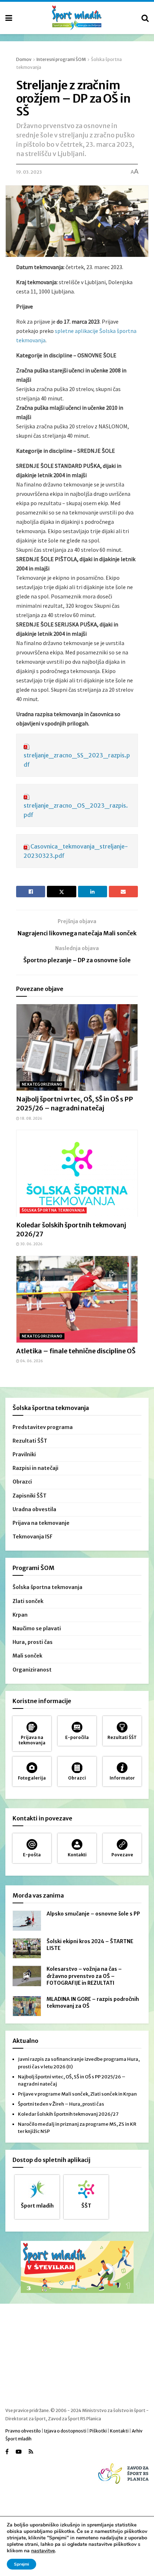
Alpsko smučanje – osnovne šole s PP (93, 1914)
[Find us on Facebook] (7, 2452)
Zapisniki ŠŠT (30, 1496)
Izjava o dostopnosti (65, 2431)
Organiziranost (32, 1670)
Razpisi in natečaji (35, 1468)
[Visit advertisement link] (77, 2267)
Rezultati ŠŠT (30, 1441)
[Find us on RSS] (31, 2452)
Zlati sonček (28, 1601)
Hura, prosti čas (33, 1642)
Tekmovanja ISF (33, 1537)
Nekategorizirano (42, 1084)
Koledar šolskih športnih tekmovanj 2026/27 (68, 2114)
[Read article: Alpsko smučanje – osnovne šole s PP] (27, 1921)
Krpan (20, 1615)
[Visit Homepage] (77, 18)
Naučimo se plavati (37, 1628)
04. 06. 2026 (31, 1361)
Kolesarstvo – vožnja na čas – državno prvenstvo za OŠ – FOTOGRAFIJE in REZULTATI (84, 1976)
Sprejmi (21, 2564)
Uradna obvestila (34, 1509)
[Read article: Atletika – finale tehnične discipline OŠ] (77, 1299)
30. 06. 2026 (31, 1244)
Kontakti (119, 2431)
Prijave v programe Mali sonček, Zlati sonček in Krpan (77, 2094)
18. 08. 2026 (31, 1118)
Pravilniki (24, 1454)
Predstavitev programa (43, 1427)
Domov (24, 59)
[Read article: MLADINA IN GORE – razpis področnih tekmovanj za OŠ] (27, 2006)
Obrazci (22, 1482)
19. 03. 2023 (29, 172)
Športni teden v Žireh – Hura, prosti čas (61, 2104)
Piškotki (98, 2431)
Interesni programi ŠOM (61, 59)
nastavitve (43, 2551)
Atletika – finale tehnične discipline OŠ (76, 1351)
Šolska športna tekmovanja (53, 1210)
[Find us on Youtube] (19, 2452)
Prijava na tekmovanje (41, 1523)
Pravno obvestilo (23, 2431)
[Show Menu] (9, 18)
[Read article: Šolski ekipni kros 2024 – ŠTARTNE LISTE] (27, 1948)
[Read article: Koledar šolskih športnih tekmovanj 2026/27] (77, 1173)
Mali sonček (27, 1656)
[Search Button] (145, 18)
